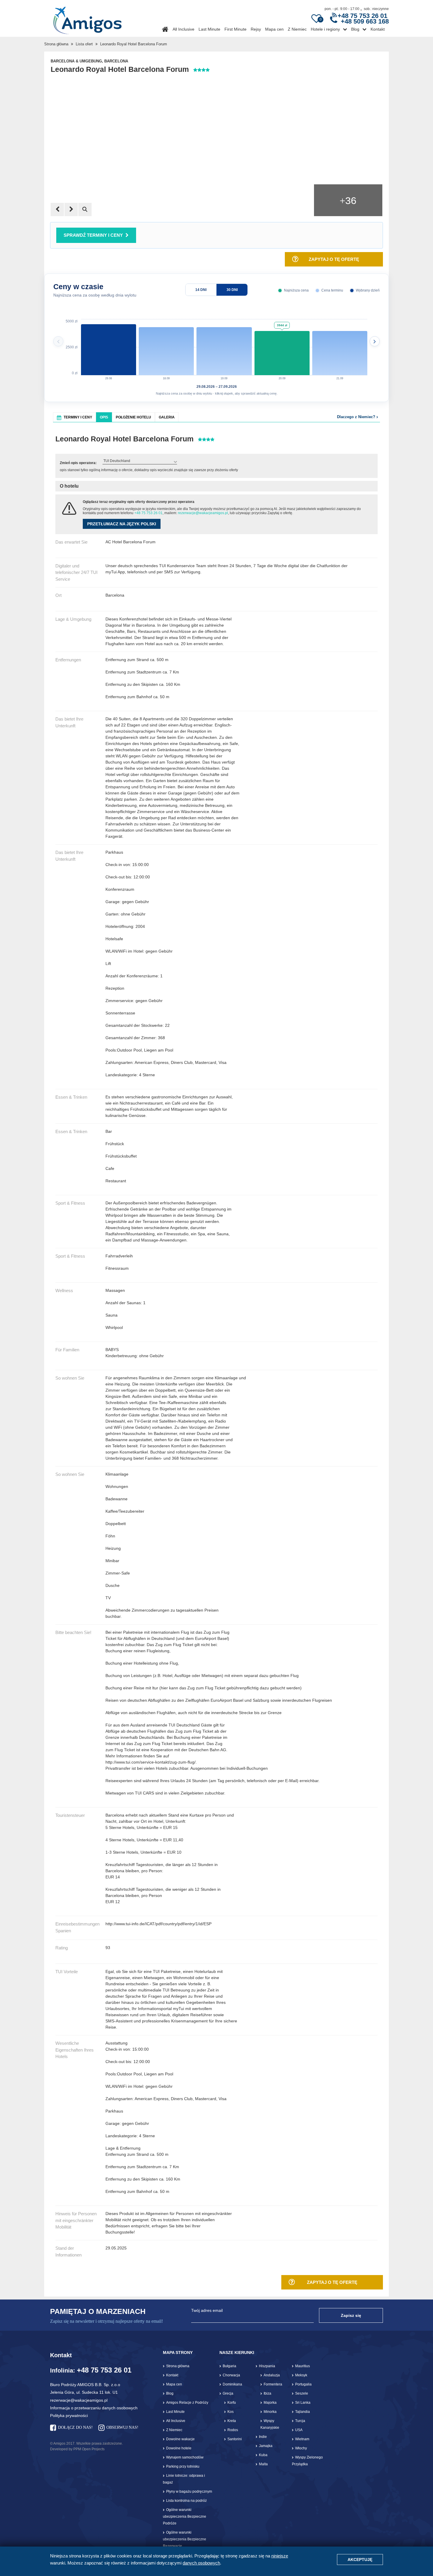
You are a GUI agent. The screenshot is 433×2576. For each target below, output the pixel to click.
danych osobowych (201, 2563)
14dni (201, 290)
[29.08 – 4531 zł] (109, 347)
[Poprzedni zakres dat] (58, 341)
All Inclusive (184, 29)
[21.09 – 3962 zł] (340, 347)
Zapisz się (351, 2315)
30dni (232, 290)
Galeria (167, 417)
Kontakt (378, 29)
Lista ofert (84, 44)
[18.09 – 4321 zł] (166, 347)
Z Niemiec (297, 29)
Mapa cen (274, 29)
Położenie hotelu (133, 417)
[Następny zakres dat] (375, 341)
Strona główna (56, 44)
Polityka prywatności (69, 2416)
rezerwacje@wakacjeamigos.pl (203, 513)
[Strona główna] (87, 18)
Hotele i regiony (325, 29)
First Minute (235, 29)
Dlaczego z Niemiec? (357, 417)
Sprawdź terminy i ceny (93, 235)
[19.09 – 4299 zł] (224, 347)
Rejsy (256, 29)
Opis (104, 417)
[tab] (75, 417)
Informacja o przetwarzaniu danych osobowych (94, 2408)
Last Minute (209, 29)
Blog (355, 29)
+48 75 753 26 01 (148, 513)
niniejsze (280, 2556)
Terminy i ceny (78, 417)
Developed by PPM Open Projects (77, 2449)
